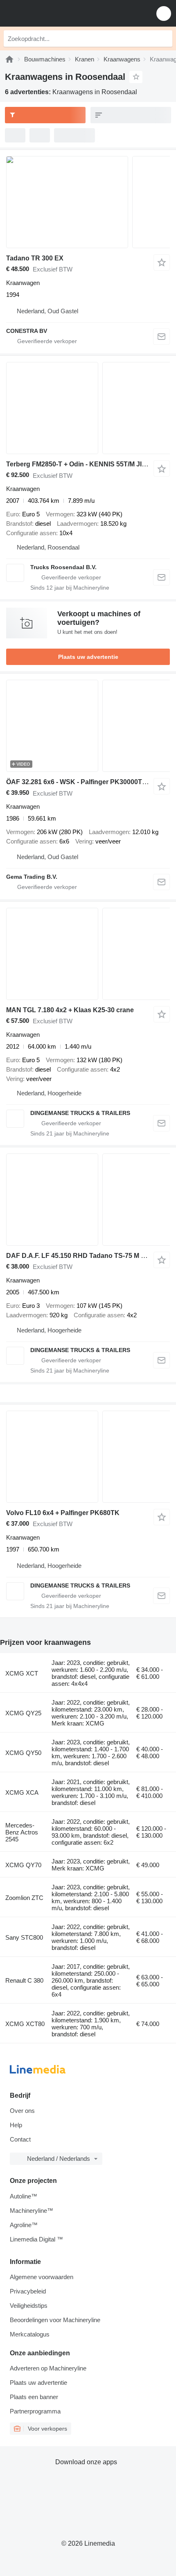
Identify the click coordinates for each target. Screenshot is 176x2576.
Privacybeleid (28, 2291)
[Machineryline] (9, 59)
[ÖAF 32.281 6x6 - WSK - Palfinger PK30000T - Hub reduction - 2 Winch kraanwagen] (88, 726)
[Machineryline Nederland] (57, 13)
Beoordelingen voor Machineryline (55, 2320)
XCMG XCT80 (25, 2024)
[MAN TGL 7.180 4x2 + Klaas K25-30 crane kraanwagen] (88, 954)
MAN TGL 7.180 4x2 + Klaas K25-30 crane (70, 1010)
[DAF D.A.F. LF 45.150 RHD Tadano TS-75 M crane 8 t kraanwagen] (88, 1200)
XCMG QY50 (23, 1753)
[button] (164, 13)
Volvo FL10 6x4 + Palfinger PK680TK (63, 1513)
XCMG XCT (22, 1673)
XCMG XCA (22, 1792)
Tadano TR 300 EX (35, 258)
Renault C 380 (24, 1980)
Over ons (22, 2111)
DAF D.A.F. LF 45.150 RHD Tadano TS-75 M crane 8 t (87, 1256)
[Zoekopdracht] (164, 38)
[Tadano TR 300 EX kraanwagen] (88, 202)
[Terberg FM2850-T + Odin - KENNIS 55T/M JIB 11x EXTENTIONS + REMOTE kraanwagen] (88, 408)
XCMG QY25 (23, 1713)
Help (16, 2125)
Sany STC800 (24, 1937)
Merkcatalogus (30, 2334)
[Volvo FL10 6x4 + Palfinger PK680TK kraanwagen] (88, 1457)
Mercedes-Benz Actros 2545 (22, 1832)
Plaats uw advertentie (88, 657)
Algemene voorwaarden (42, 2277)
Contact (20, 2139)
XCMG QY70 (23, 1865)
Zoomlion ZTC (24, 1898)
